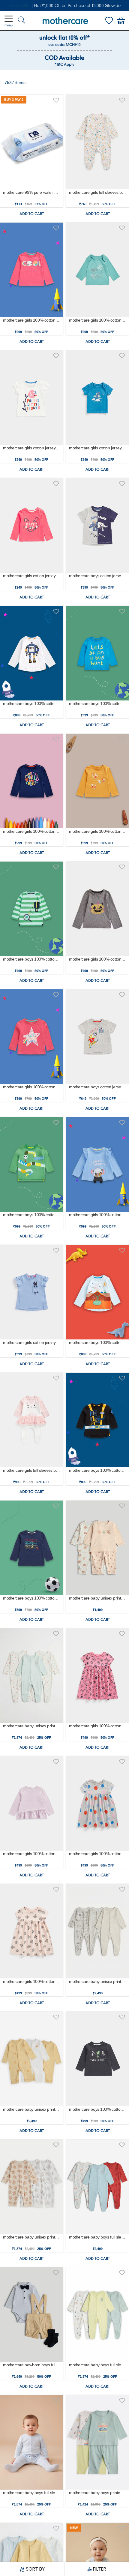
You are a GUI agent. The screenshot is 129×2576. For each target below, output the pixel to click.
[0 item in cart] (121, 21)
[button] (56, 99)
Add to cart (32, 214)
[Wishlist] (109, 21)
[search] (22, 21)
